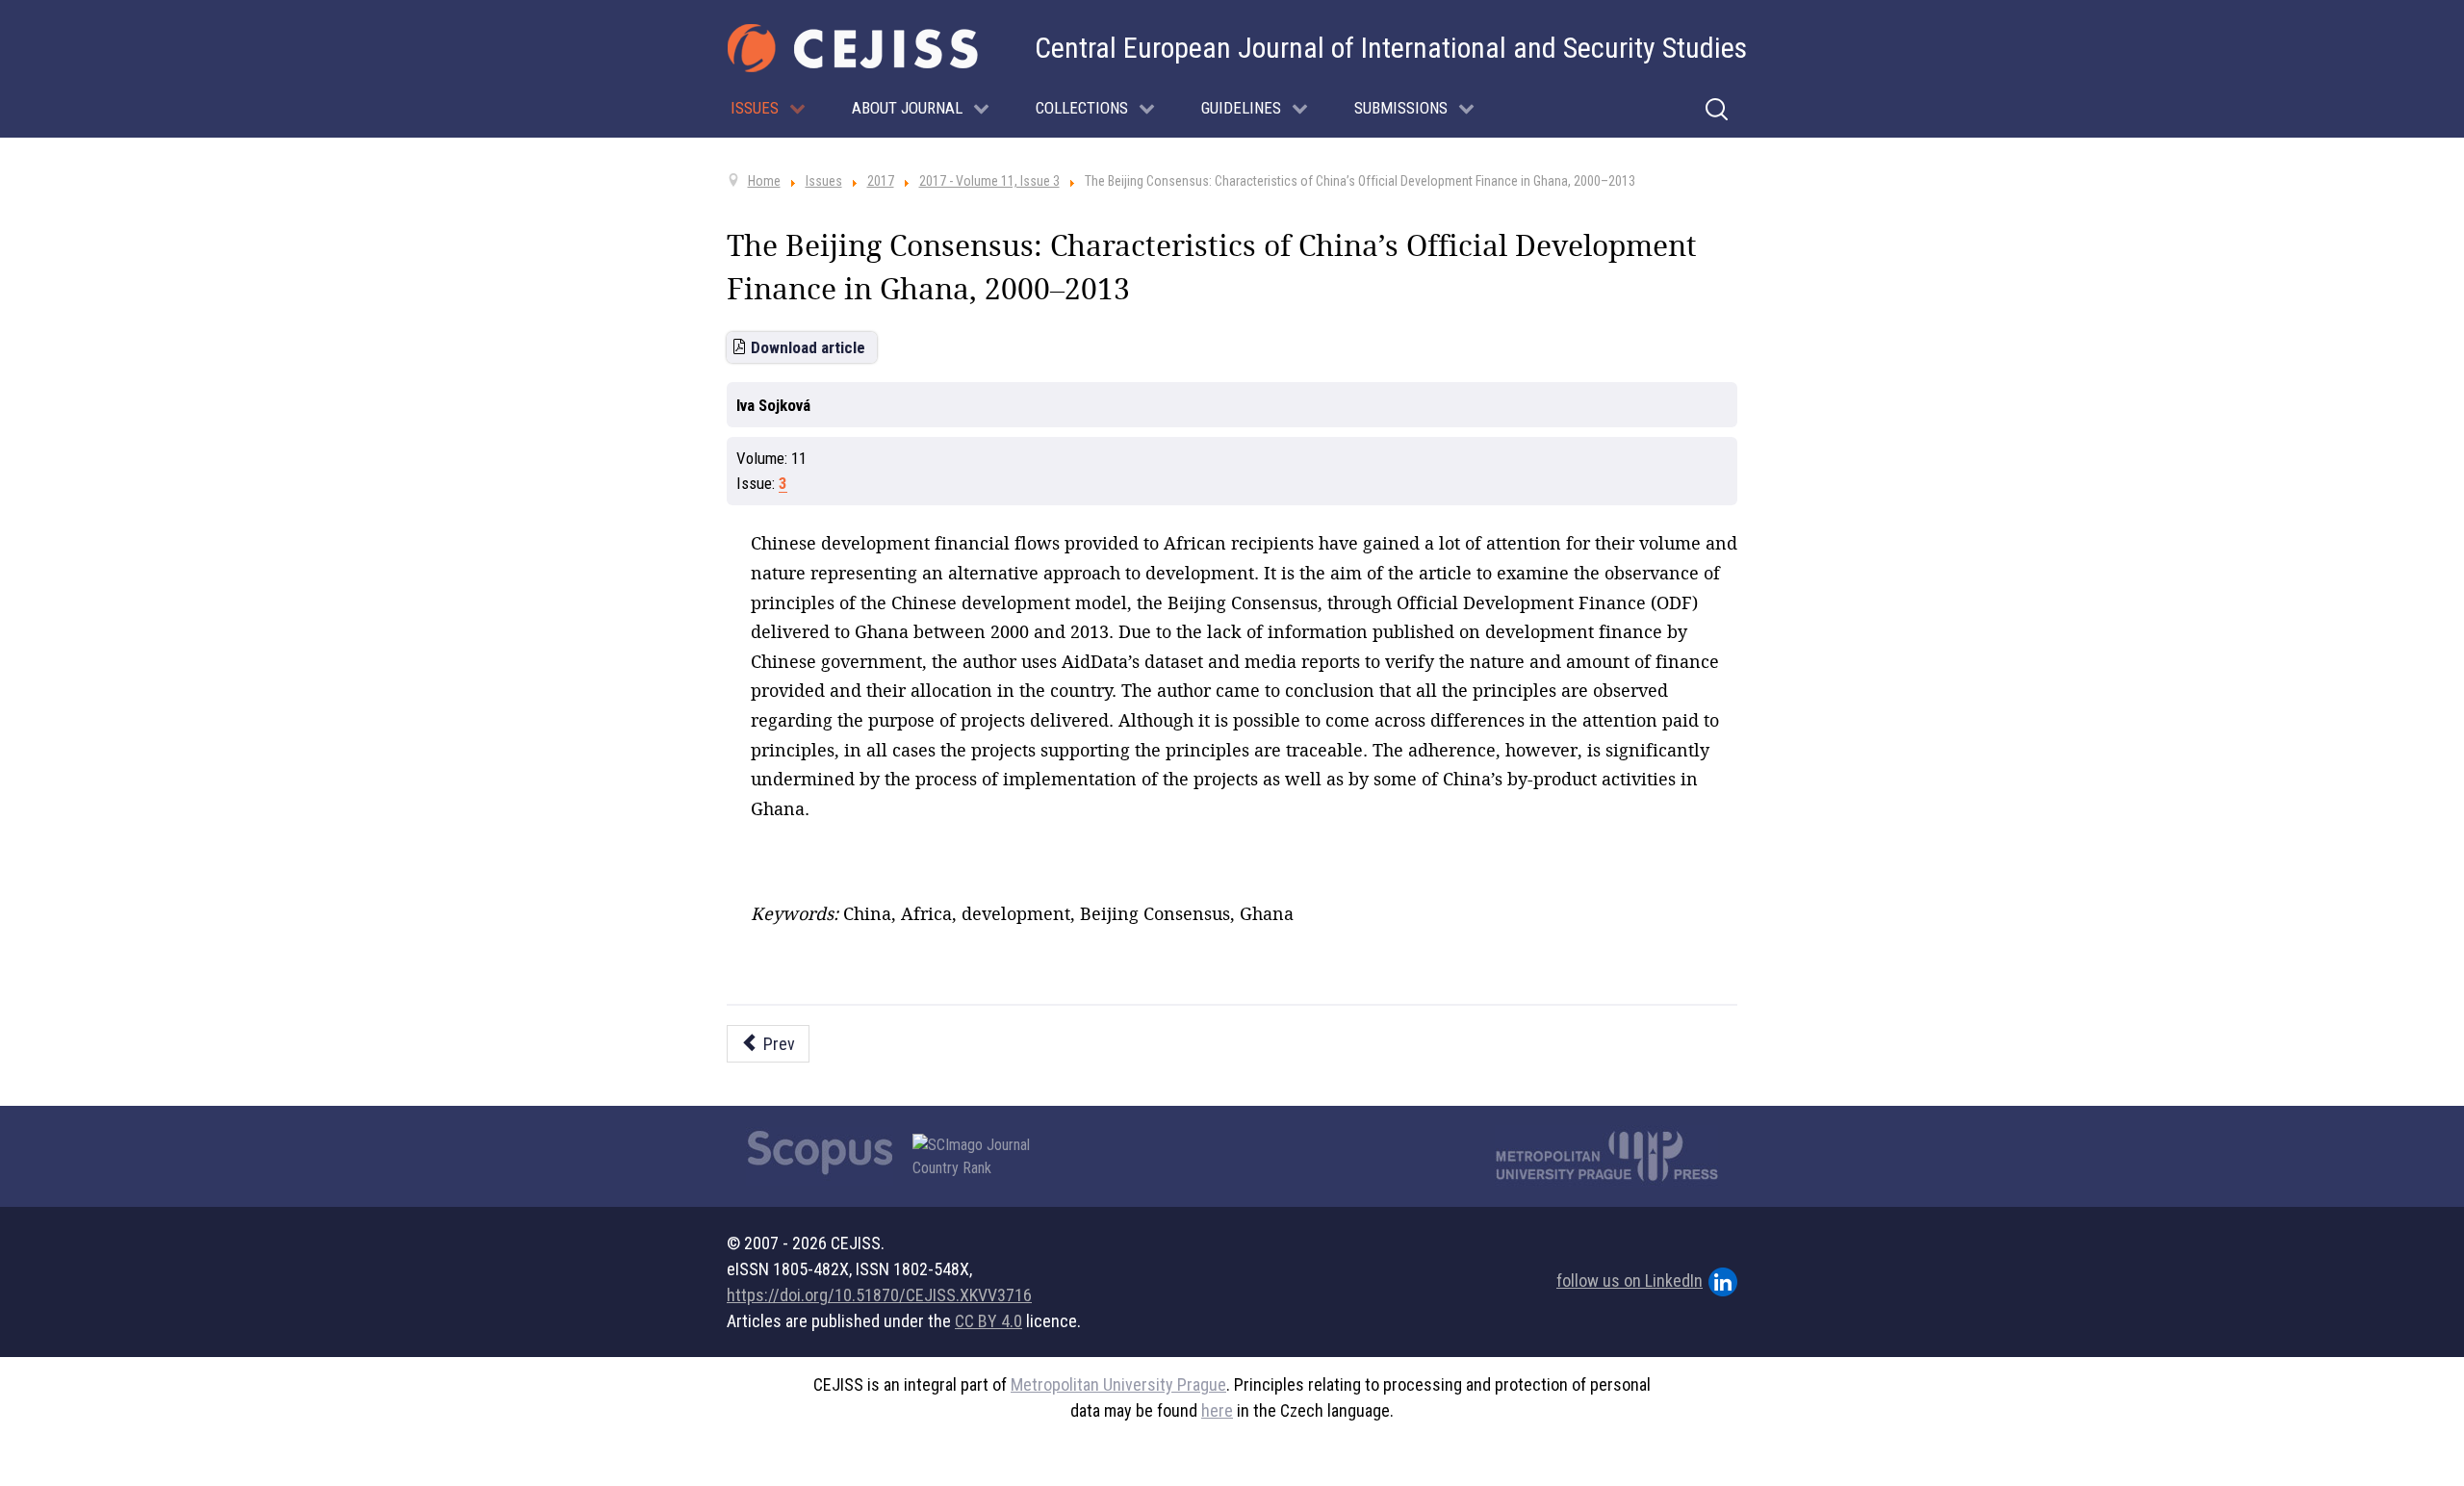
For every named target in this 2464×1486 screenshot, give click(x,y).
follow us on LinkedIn (1630, 1281)
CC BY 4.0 (988, 1321)
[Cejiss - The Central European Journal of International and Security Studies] (853, 48)
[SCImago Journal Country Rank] (982, 1157)
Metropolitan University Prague (1118, 1384)
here (1217, 1410)
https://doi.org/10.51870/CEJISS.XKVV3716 (879, 1295)
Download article (808, 347)
